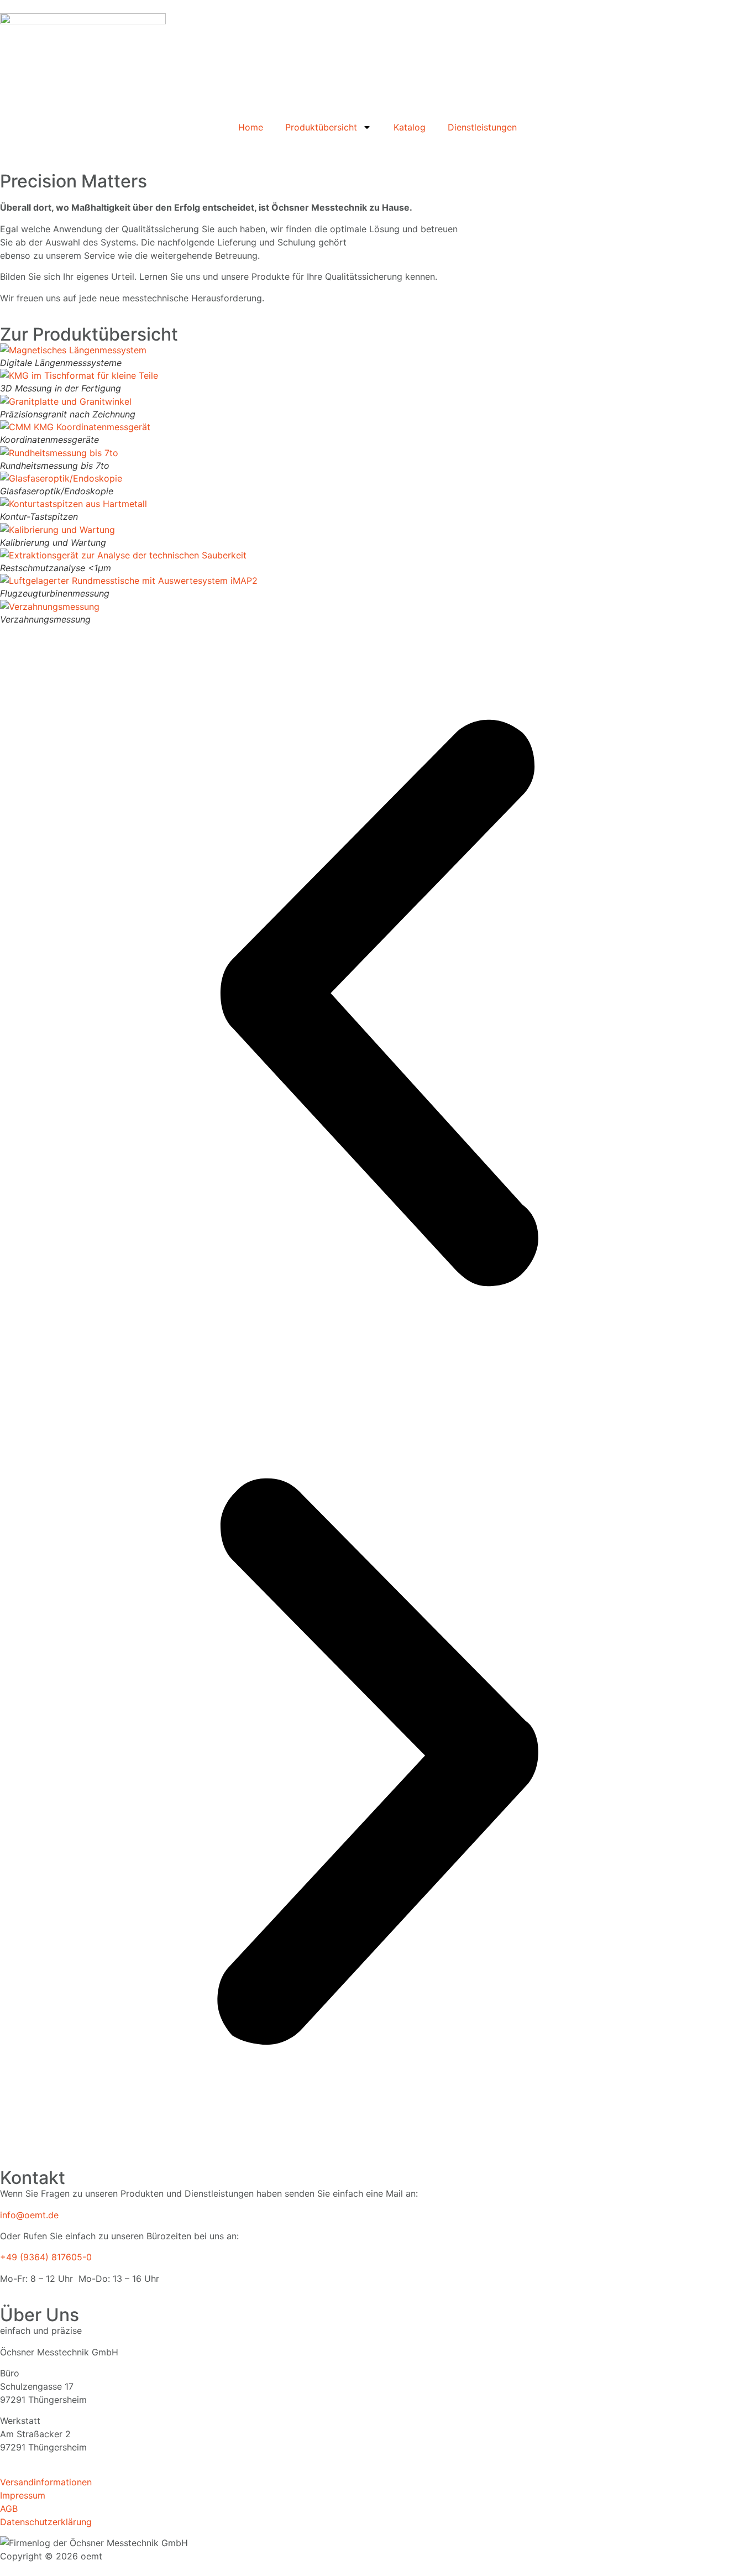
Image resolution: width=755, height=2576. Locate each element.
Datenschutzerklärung (46, 2522)
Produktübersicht (321, 127)
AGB (9, 2509)
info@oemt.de (29, 2215)
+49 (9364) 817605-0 (46, 2257)
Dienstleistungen (482, 127)
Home (251, 127)
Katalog (410, 127)
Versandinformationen (46, 2482)
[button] (377, 1005)
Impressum (23, 2495)
